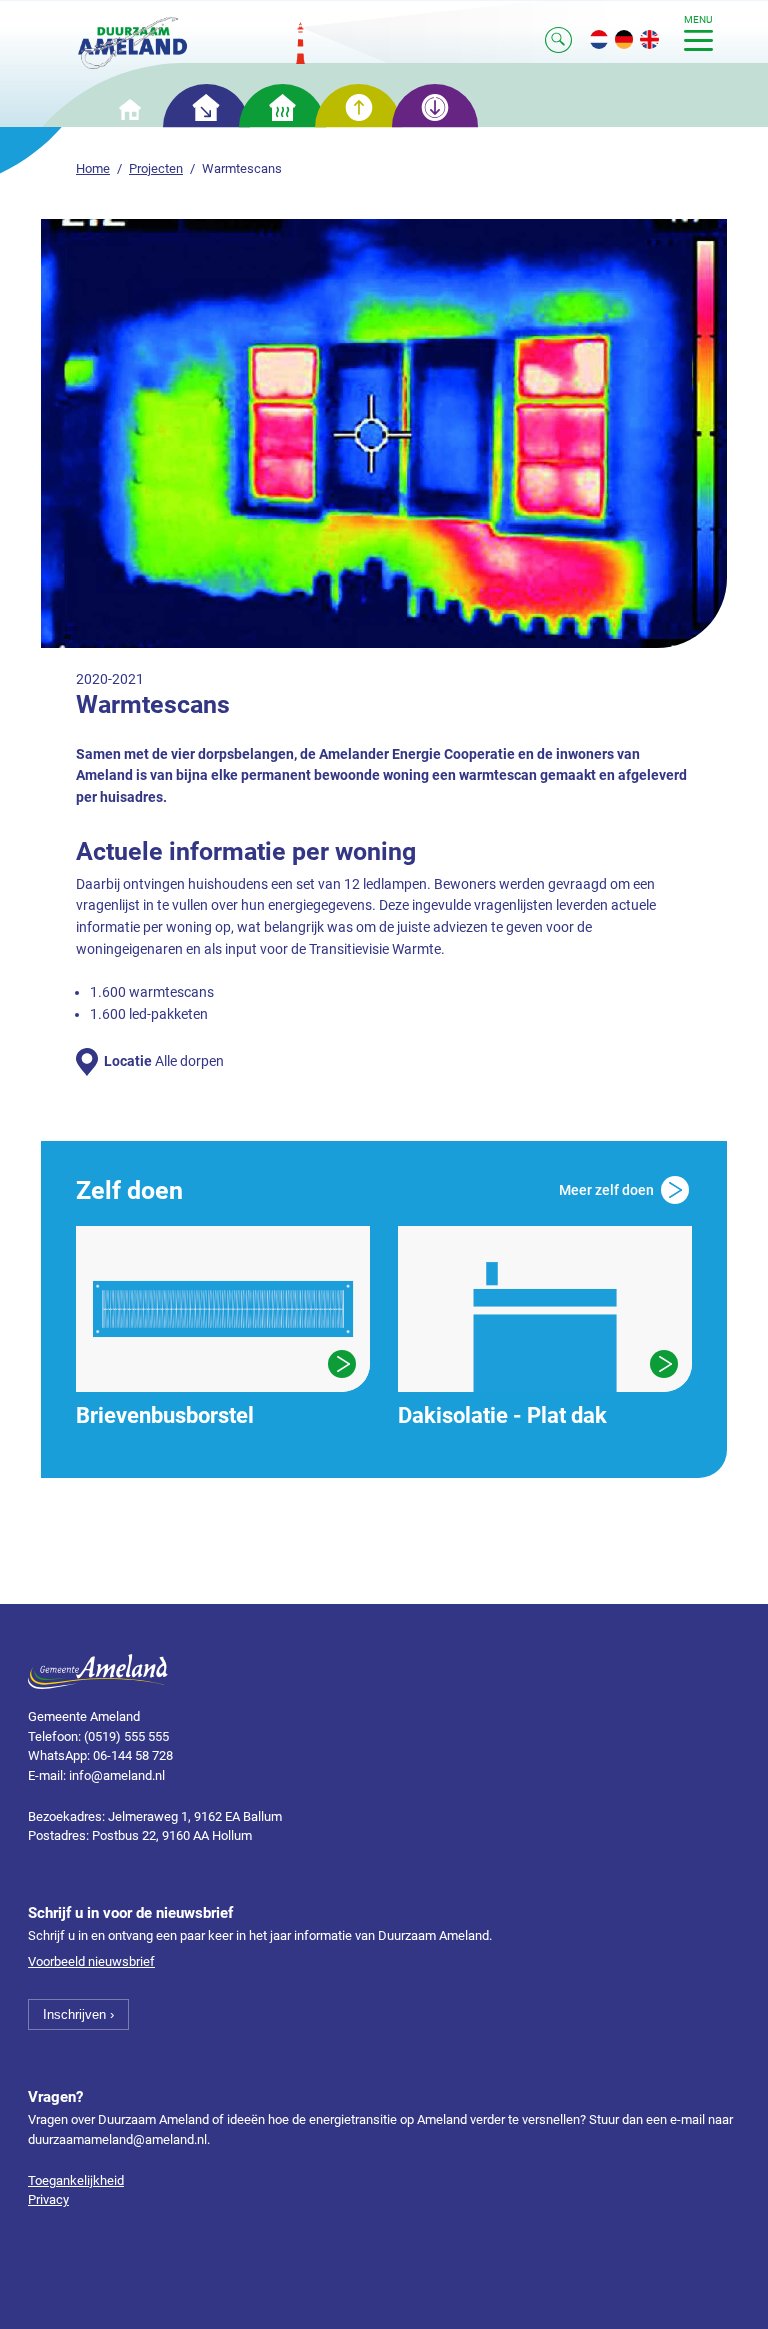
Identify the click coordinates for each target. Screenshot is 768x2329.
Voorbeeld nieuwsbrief (91, 1961)
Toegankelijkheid (76, 2180)
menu (698, 19)
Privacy (48, 2199)
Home (93, 168)
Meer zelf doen (606, 1190)
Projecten (156, 168)
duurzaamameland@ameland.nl (117, 2139)
